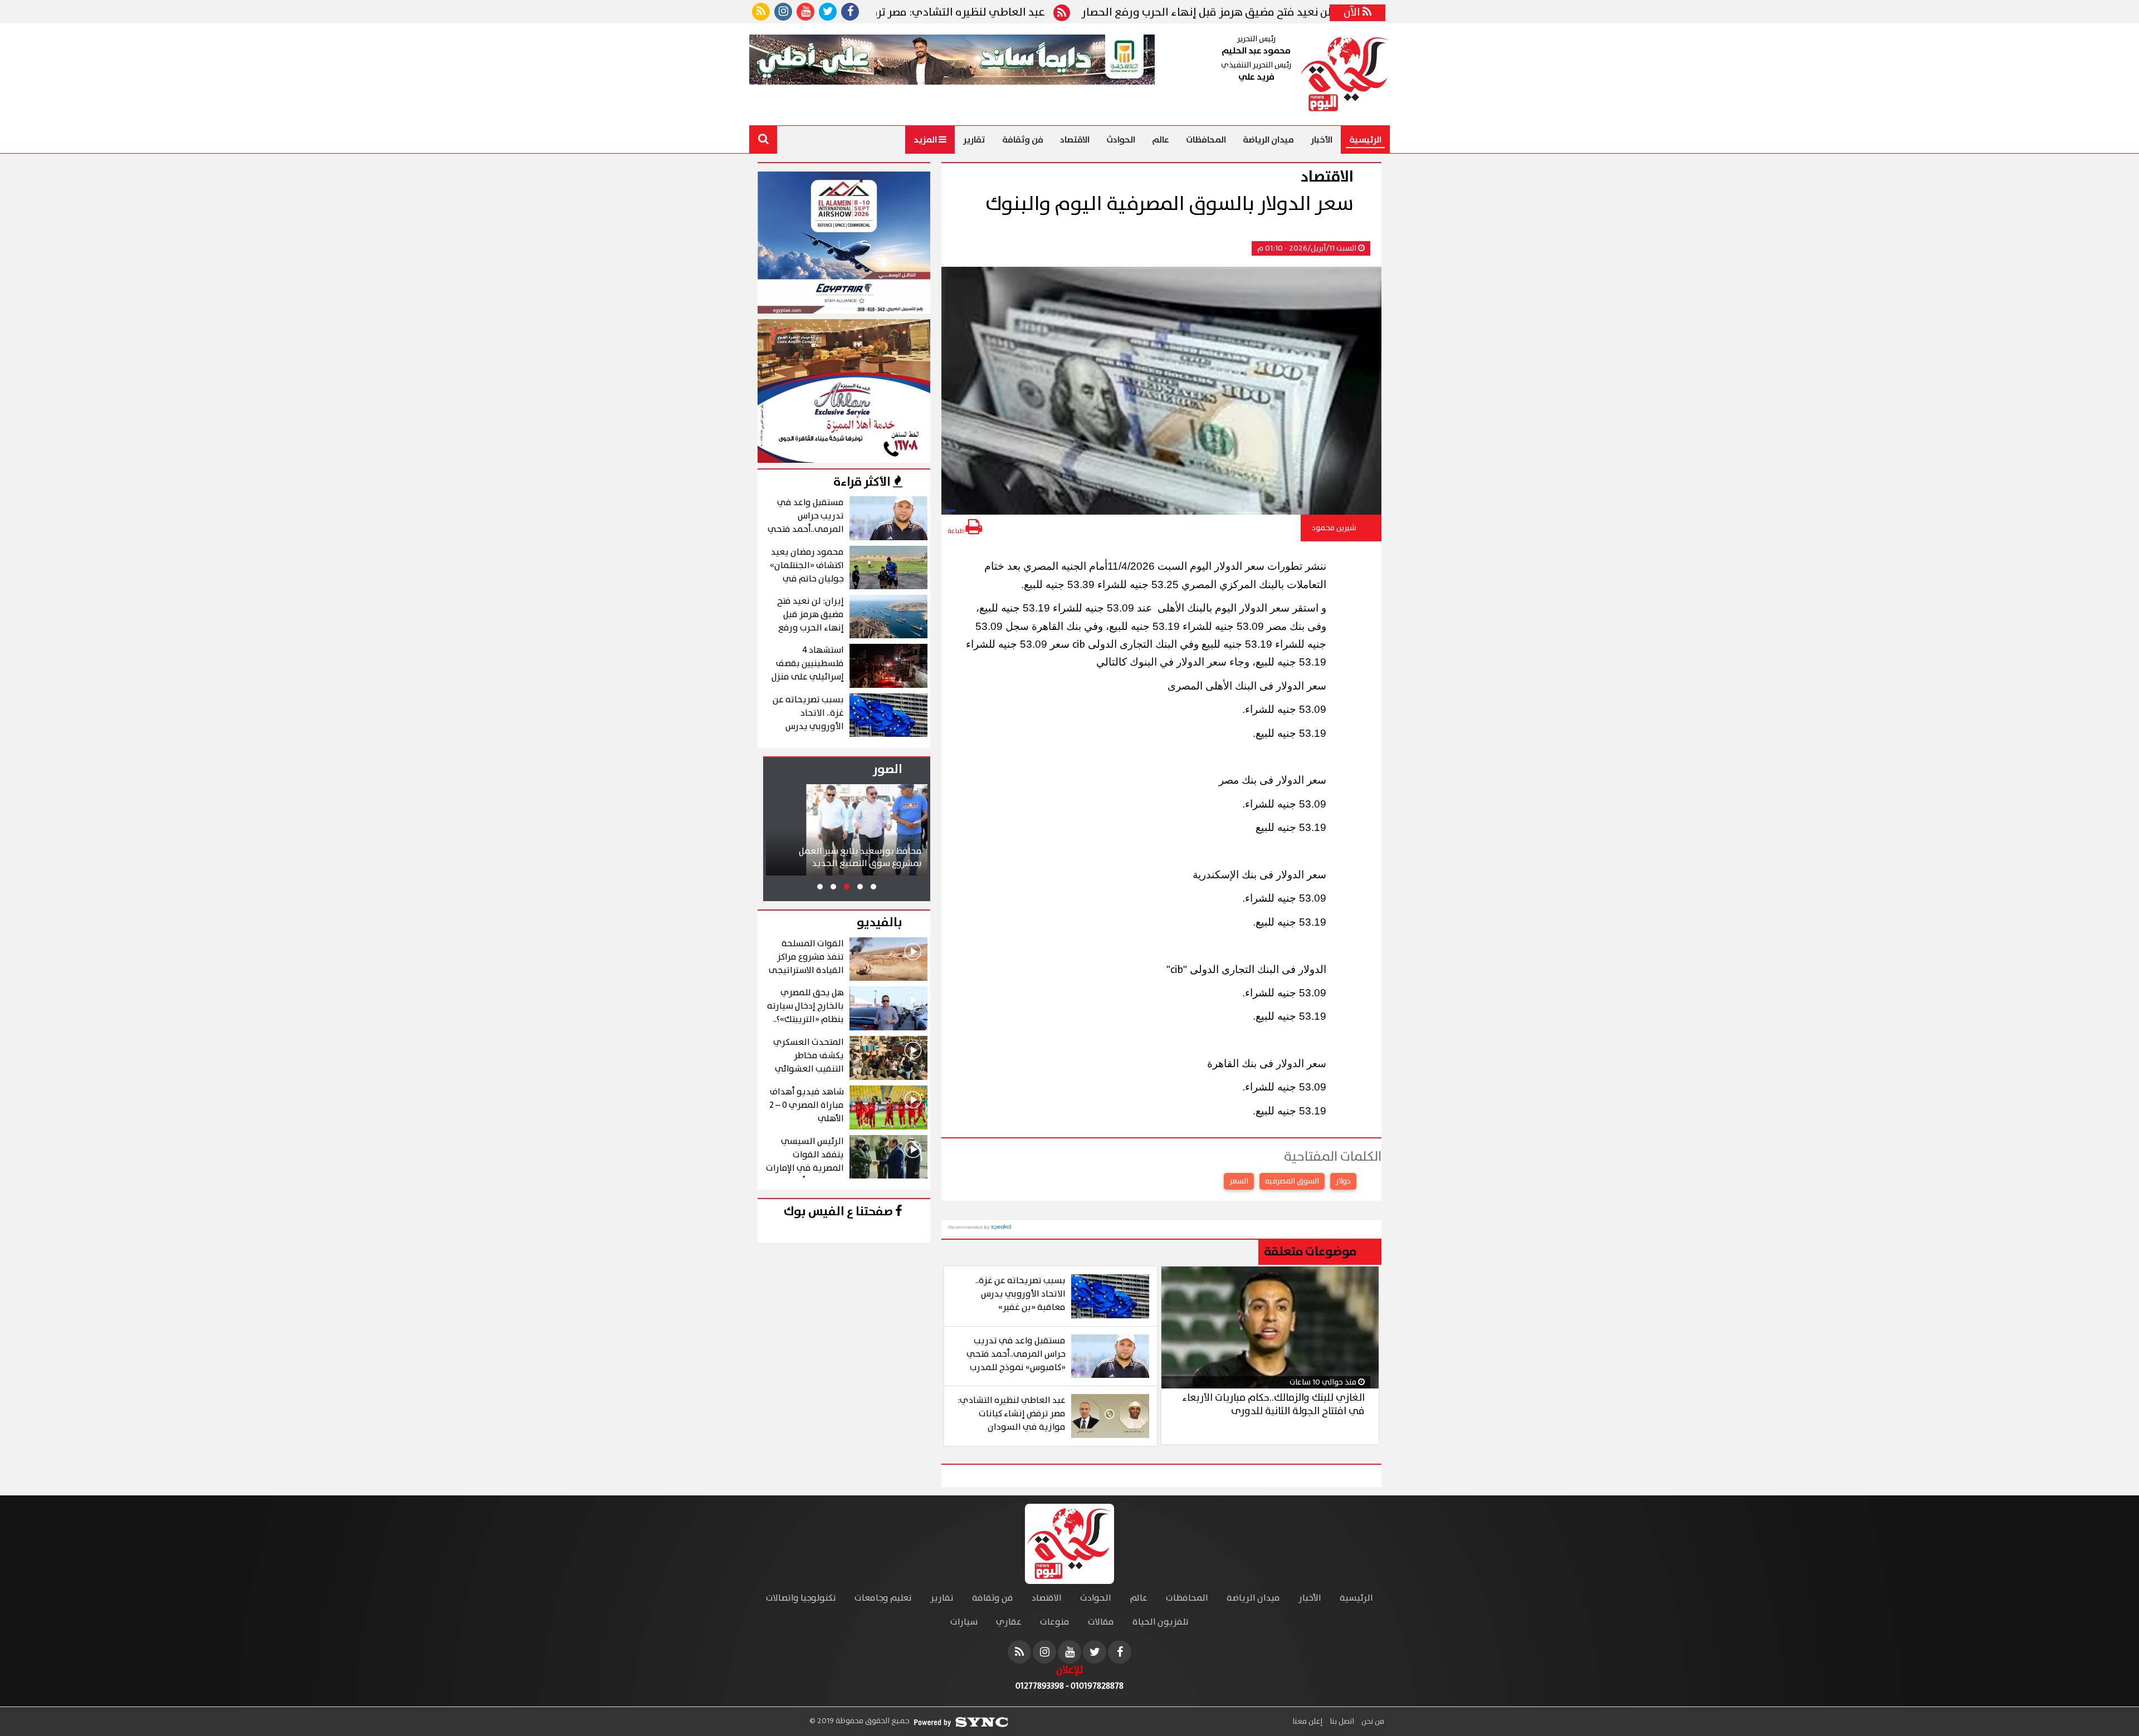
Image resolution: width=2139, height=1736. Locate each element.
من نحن (1372, 1722)
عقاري (1009, 1622)
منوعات (1055, 1622)
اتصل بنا (1341, 1722)
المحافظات (1206, 140)
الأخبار (1322, 140)
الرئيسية (1365, 140)
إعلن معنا (1307, 1722)
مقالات (1101, 1622)
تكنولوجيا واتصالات (801, 1598)
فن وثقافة (1023, 140)
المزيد (926, 140)
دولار (1343, 1181)
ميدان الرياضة (1268, 140)
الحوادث (1121, 140)
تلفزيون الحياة (1161, 1622)
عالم (1161, 140)
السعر (1239, 1181)
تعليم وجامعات (883, 1598)
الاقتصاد (1075, 140)
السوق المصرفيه (1292, 1181)
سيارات (964, 1622)
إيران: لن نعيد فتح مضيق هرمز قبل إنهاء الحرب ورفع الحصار (1312, 13)
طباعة (956, 531)
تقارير (974, 140)
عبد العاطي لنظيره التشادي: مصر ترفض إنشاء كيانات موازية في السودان (965, 13)
